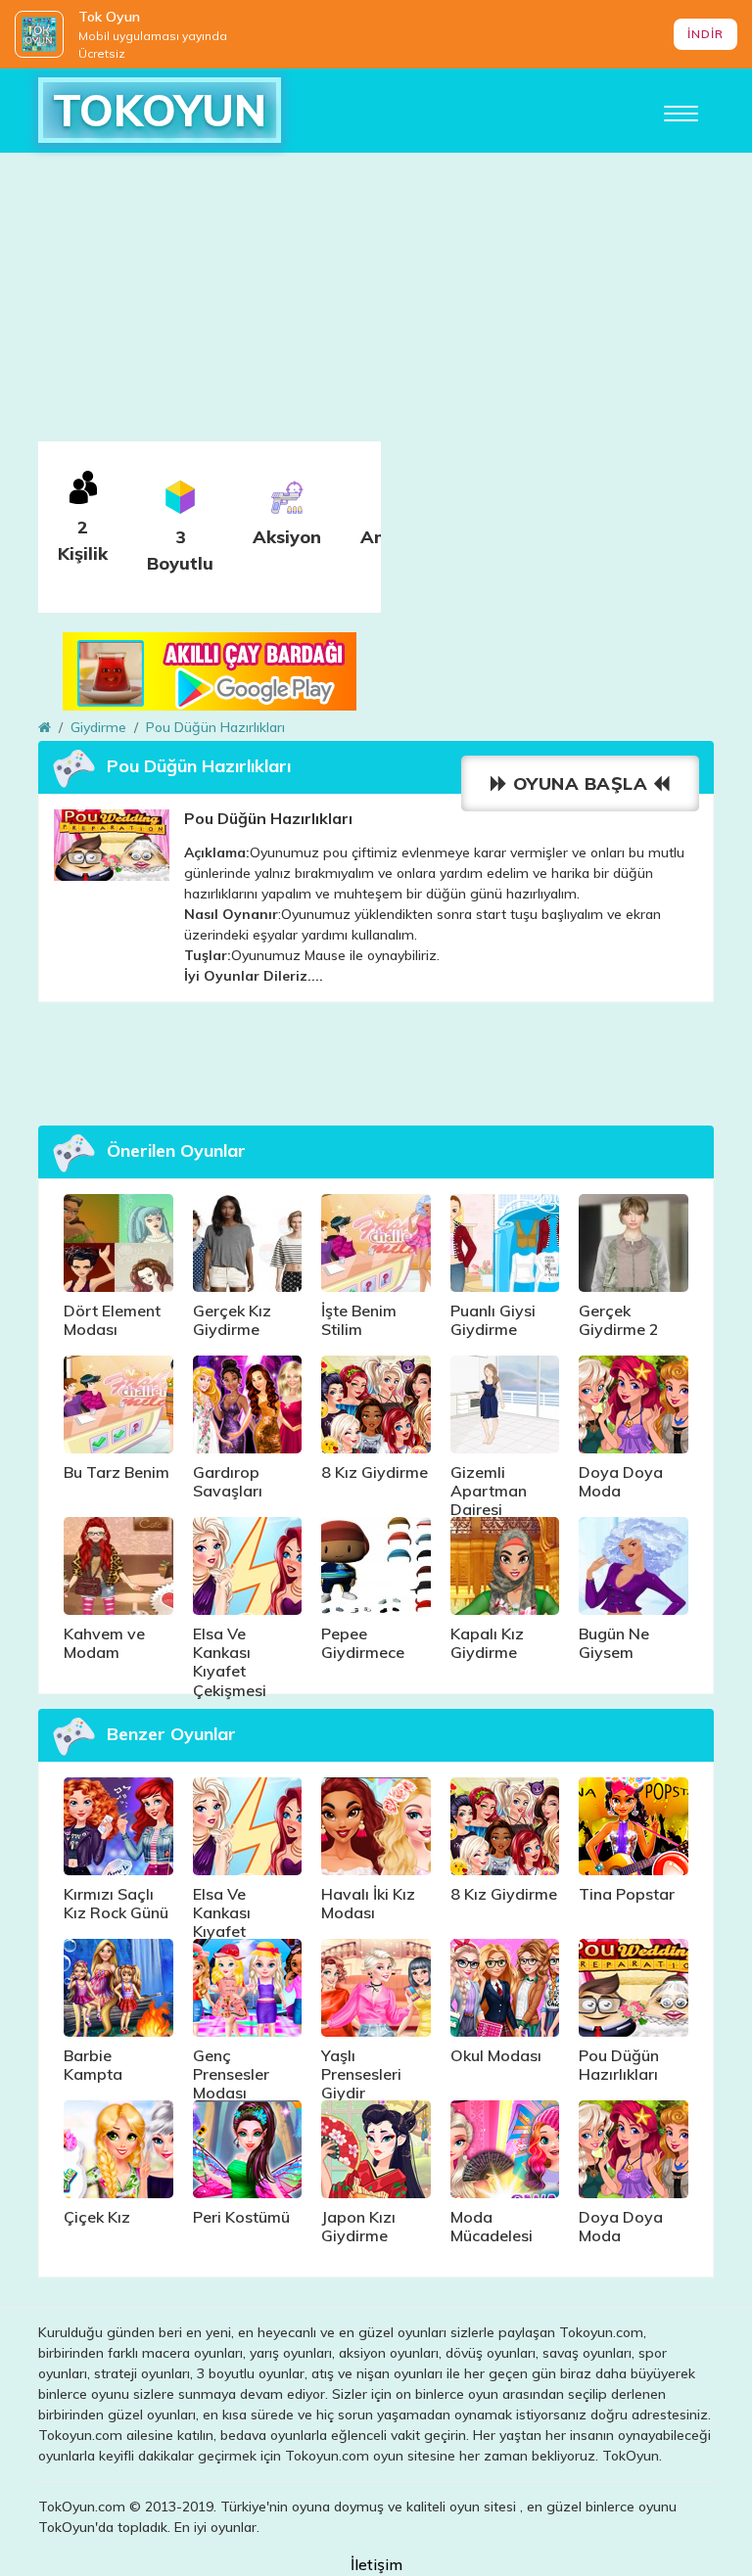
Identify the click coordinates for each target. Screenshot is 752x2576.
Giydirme (98, 727)
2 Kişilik (83, 540)
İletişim (376, 2564)
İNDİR (705, 34)
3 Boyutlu (180, 550)
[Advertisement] (376, 304)
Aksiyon (287, 537)
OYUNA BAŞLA (580, 783)
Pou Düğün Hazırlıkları (215, 727)
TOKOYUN (160, 110)
